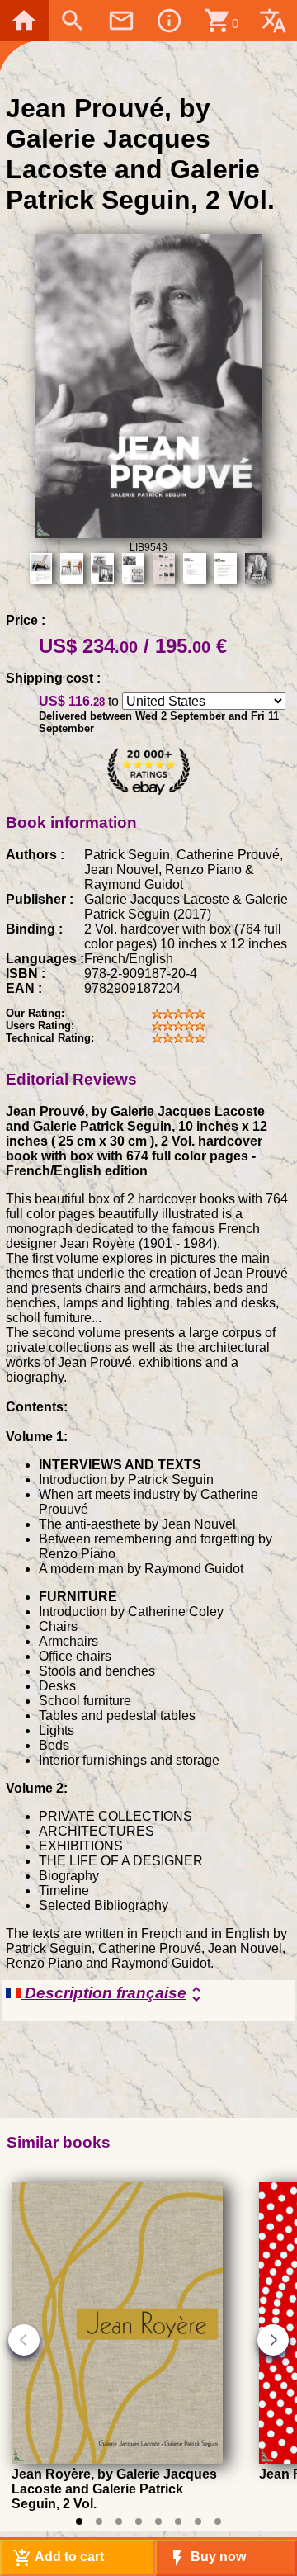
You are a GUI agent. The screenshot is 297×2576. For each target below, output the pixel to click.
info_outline (169, 21)
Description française (113, 1994)
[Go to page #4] (139, 2522)
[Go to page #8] (218, 2522)
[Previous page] (24, 2340)
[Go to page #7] (198, 2522)
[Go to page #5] (158, 2522)
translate (273, 21)
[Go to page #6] (178, 2522)
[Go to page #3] (119, 2522)
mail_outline (121, 21)
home (24, 21)
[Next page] (273, 2340)
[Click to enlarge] (149, 534)
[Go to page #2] (99, 2522)
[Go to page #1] (79, 2522)
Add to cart (58, 2558)
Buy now (207, 2558)
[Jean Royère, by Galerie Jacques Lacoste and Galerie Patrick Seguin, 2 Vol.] (117, 2459)
